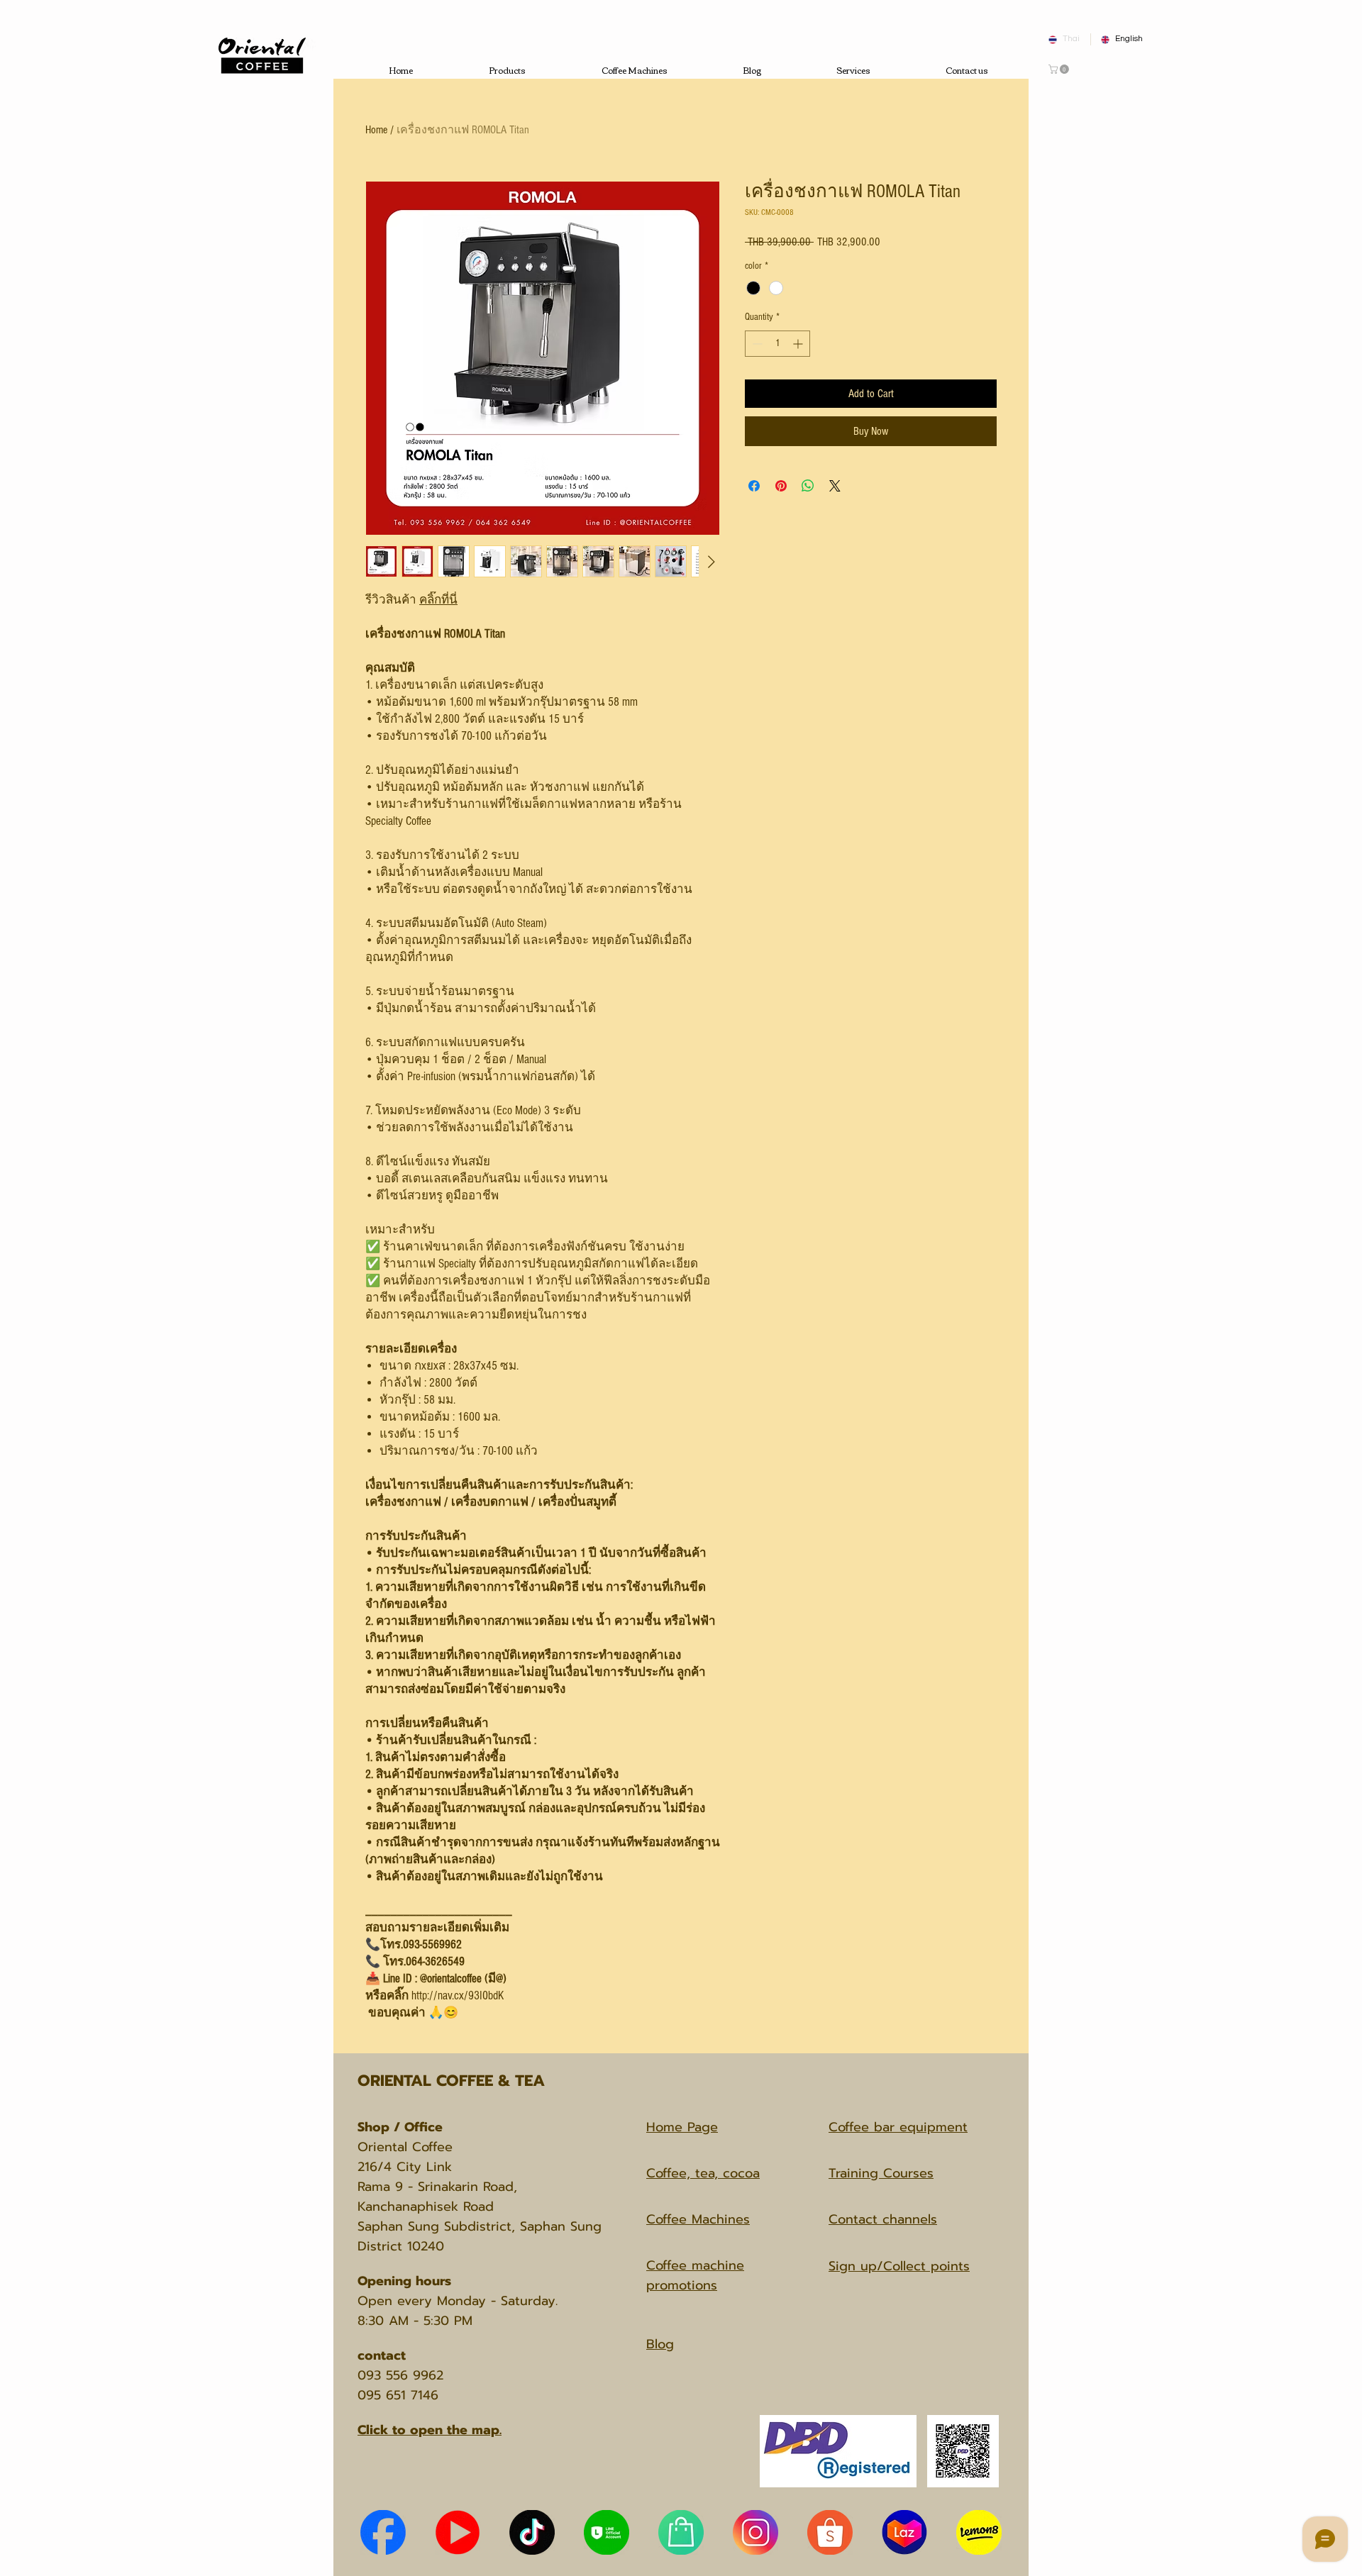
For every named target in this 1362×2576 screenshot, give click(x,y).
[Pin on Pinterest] (781, 486)
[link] (1060, 69)
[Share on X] (835, 486)
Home (376, 130)
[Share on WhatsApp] (808, 486)
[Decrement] (756, 344)
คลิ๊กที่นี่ (438, 600)
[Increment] (799, 344)
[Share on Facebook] (754, 486)
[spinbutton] (777, 344)
